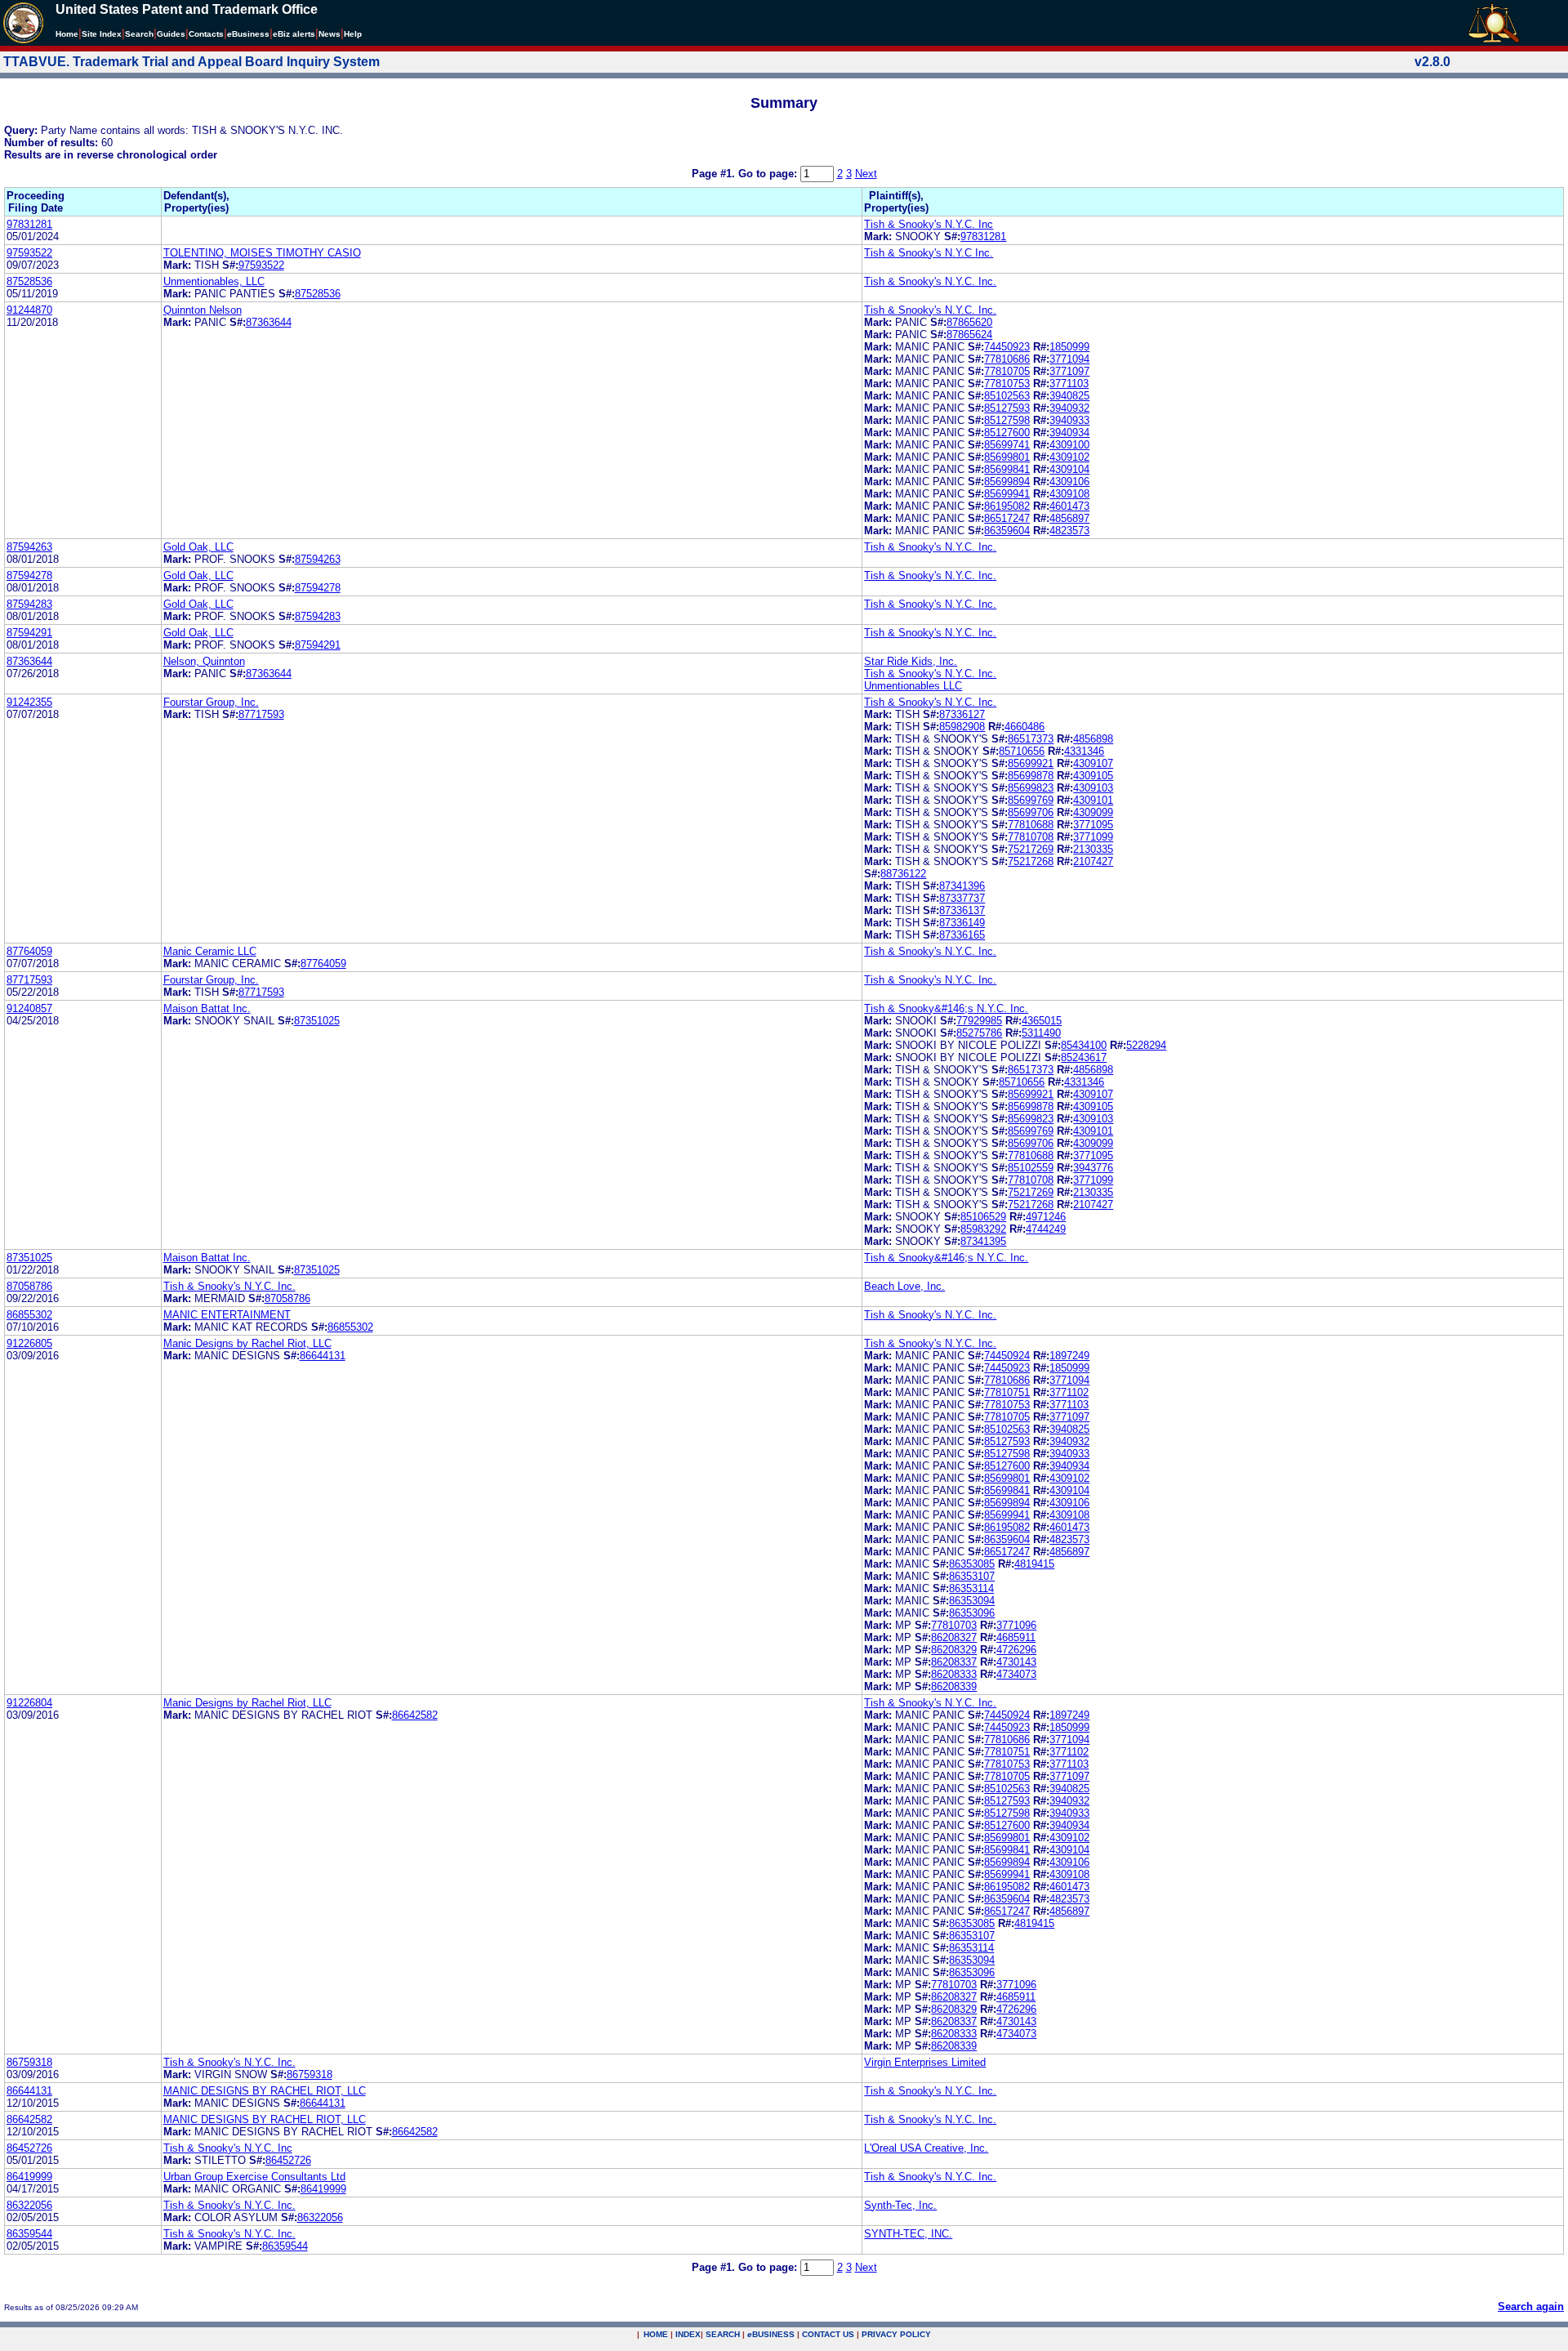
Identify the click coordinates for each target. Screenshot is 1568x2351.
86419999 (29, 2177)
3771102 (1069, 1392)
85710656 (1022, 751)
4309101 (1093, 800)
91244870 (29, 310)
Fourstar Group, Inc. (211, 702)
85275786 (979, 1033)
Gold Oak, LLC (198, 547)
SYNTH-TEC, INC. (908, 2234)
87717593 (261, 714)
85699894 (1007, 482)
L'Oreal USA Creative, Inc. (926, 2148)
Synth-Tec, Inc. (900, 2205)
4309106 (1069, 482)
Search (139, 34)
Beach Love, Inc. (904, 1286)
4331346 (1084, 751)
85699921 (1031, 763)
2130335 (1093, 849)
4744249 (1046, 1229)
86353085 (972, 1564)
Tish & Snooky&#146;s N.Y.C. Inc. (946, 1008)
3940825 (1069, 396)
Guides (171, 34)
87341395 (983, 1241)
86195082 (1007, 506)
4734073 (1016, 1674)
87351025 (317, 1021)
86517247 (1007, 518)
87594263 (29, 547)
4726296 (1016, 1650)
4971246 (1046, 1217)
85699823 (1031, 788)
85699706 (1031, 812)
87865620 (969, 322)
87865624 (969, 335)
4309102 (1069, 457)
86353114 (971, 1588)
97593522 (29, 253)
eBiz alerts (294, 34)
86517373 (1031, 739)
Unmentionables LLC (913, 686)
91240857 (29, 1008)
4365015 (1042, 1021)
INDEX (688, 2334)
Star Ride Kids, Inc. (911, 661)
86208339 (954, 1686)
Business (248, 34)
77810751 (1007, 1392)
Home (67, 34)
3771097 (1069, 371)
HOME (656, 2334)
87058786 (29, 1286)
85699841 (1007, 469)
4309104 (1069, 469)
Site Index (102, 34)
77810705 (1007, 371)
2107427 (1093, 861)
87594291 (29, 633)
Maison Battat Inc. (207, 1008)
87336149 (962, 923)
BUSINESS (771, 2334)
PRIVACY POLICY (896, 2334)
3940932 (1069, 408)
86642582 (415, 1715)
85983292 (983, 1229)
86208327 (954, 1637)
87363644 (269, 322)
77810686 (1007, 359)
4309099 (1093, 812)
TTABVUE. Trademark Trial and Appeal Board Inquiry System (192, 62)
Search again (1531, 2306)
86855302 (29, 1315)
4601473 (1069, 506)
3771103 (1069, 384)
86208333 (954, 1674)
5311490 (1041, 1033)
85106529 (983, 1217)
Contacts (206, 34)
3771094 (1069, 359)
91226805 (29, 1343)
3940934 (1069, 433)
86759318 (29, 2062)
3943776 (1093, 1168)
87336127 (962, 714)
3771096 (1016, 1625)
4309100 (1069, 445)
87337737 (962, 898)
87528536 (29, 281)
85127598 (1007, 420)
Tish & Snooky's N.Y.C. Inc (929, 224)
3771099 (1093, 837)
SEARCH (723, 2334)
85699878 (1031, 776)
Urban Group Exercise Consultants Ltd (254, 2177)
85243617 (1084, 1057)
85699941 (1007, 494)
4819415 (1034, 1564)
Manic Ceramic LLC (210, 951)
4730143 (1016, 1662)
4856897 (1069, 518)
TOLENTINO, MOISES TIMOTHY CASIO (262, 253)
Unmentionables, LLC (214, 281)
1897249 (1069, 1356)
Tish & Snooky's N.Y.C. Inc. (930, 281)
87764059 (29, 951)
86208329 (954, 1650)
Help (353, 34)
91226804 (29, 1703)
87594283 (29, 604)
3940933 (1069, 420)
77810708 (1031, 837)
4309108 (1069, 494)
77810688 (1031, 825)
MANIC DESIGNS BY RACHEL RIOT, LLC (265, 2091)
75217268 (1031, 861)
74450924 (1007, 1356)
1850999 (1069, 347)
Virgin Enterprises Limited (925, 2062)
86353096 (972, 1613)
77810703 (954, 1625)
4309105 (1093, 776)
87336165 (962, 935)
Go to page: (769, 174)
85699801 (1007, 457)
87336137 (962, 910)
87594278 (29, 575)
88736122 (903, 874)
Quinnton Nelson (203, 310)
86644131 (323, 1356)
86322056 (29, 2205)
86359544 (29, 2234)
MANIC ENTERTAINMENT (227, 1315)
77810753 (1007, 384)
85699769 (1031, 800)
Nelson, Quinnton (204, 661)
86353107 (972, 1576)
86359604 (1007, 531)
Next (866, 174)
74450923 (1007, 347)
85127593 (1007, 408)
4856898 (1093, 739)
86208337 (954, 1662)
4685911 (1016, 1637)
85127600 (1007, 433)
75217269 (1031, 849)
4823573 (1069, 531)
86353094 (972, 1601)
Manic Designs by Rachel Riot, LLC (247, 1343)
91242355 (29, 702)
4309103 (1093, 788)
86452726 (29, 2148)
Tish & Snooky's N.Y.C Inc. (929, 253)
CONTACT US (828, 2334)
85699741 (1007, 445)
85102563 (1007, 396)
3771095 (1093, 825)
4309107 (1093, 763)
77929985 (979, 1021)
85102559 (1031, 1168)
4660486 (1025, 727)
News (330, 34)
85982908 (962, 727)
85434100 (1084, 1045)
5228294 (1146, 1045)
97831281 (29, 224)
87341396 (962, 886)
